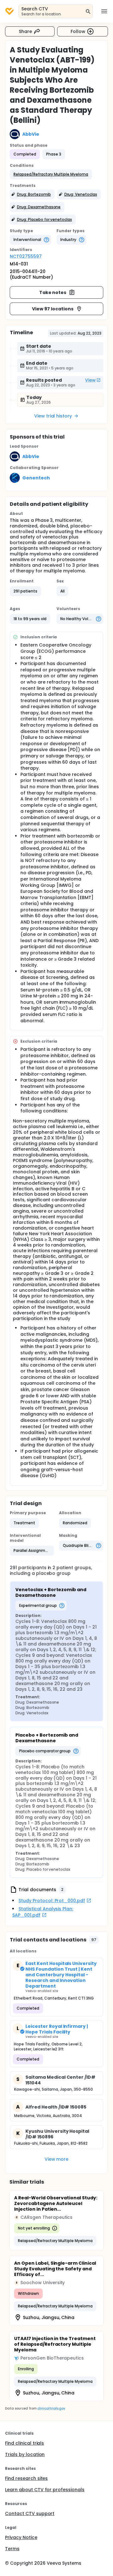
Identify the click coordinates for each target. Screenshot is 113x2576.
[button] (51, 174)
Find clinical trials (24, 2443)
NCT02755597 (26, 256)
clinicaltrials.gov (51, 2408)
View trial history (53, 416)
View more (57, 2159)
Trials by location (25, 2454)
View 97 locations (53, 309)
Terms (12, 2549)
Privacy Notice (21, 2537)
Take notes (53, 292)
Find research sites (26, 2478)
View (90, 380)
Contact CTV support (30, 2513)
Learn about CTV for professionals (45, 2490)
